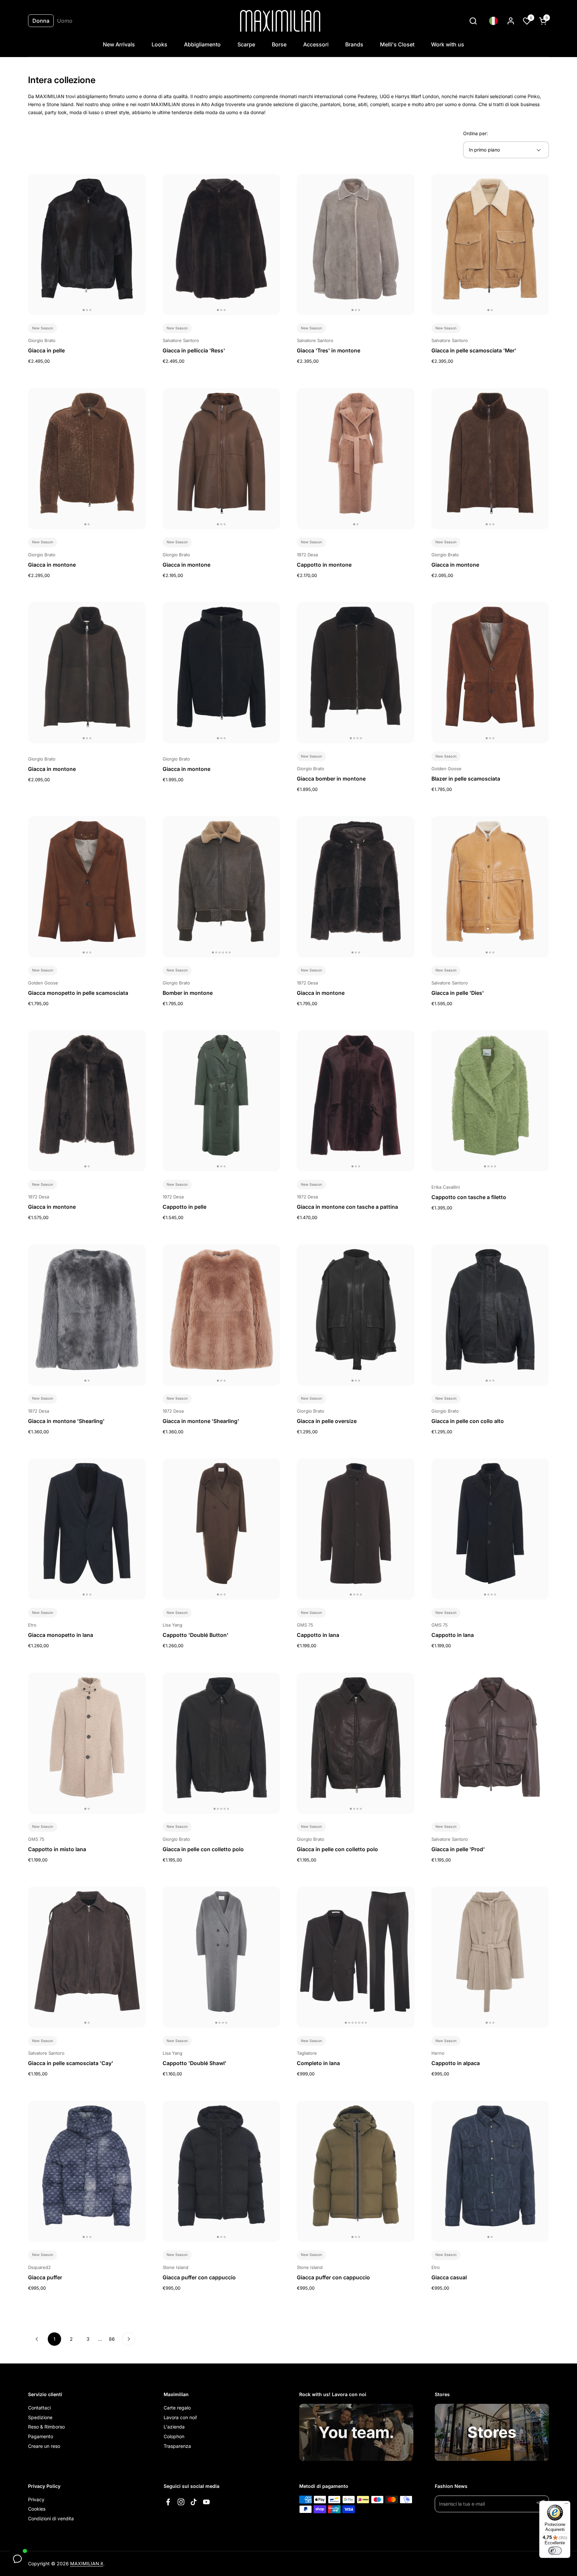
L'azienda (174, 2427)
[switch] (555, 2551)
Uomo (65, 21)
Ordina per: (475, 133)
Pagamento (41, 2436)
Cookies (37, 2509)
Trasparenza (177, 2446)
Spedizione (40, 2417)
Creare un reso (44, 2446)
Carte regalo (177, 2408)
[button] (473, 21)
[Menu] (566, 2505)
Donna (41, 21)
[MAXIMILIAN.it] (280, 21)
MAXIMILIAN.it (87, 2563)
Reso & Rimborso (46, 2427)
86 (114, 2339)
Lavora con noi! (180, 2417)
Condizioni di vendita (51, 2518)
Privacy (36, 2499)
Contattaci (39, 2408)
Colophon (174, 2436)
